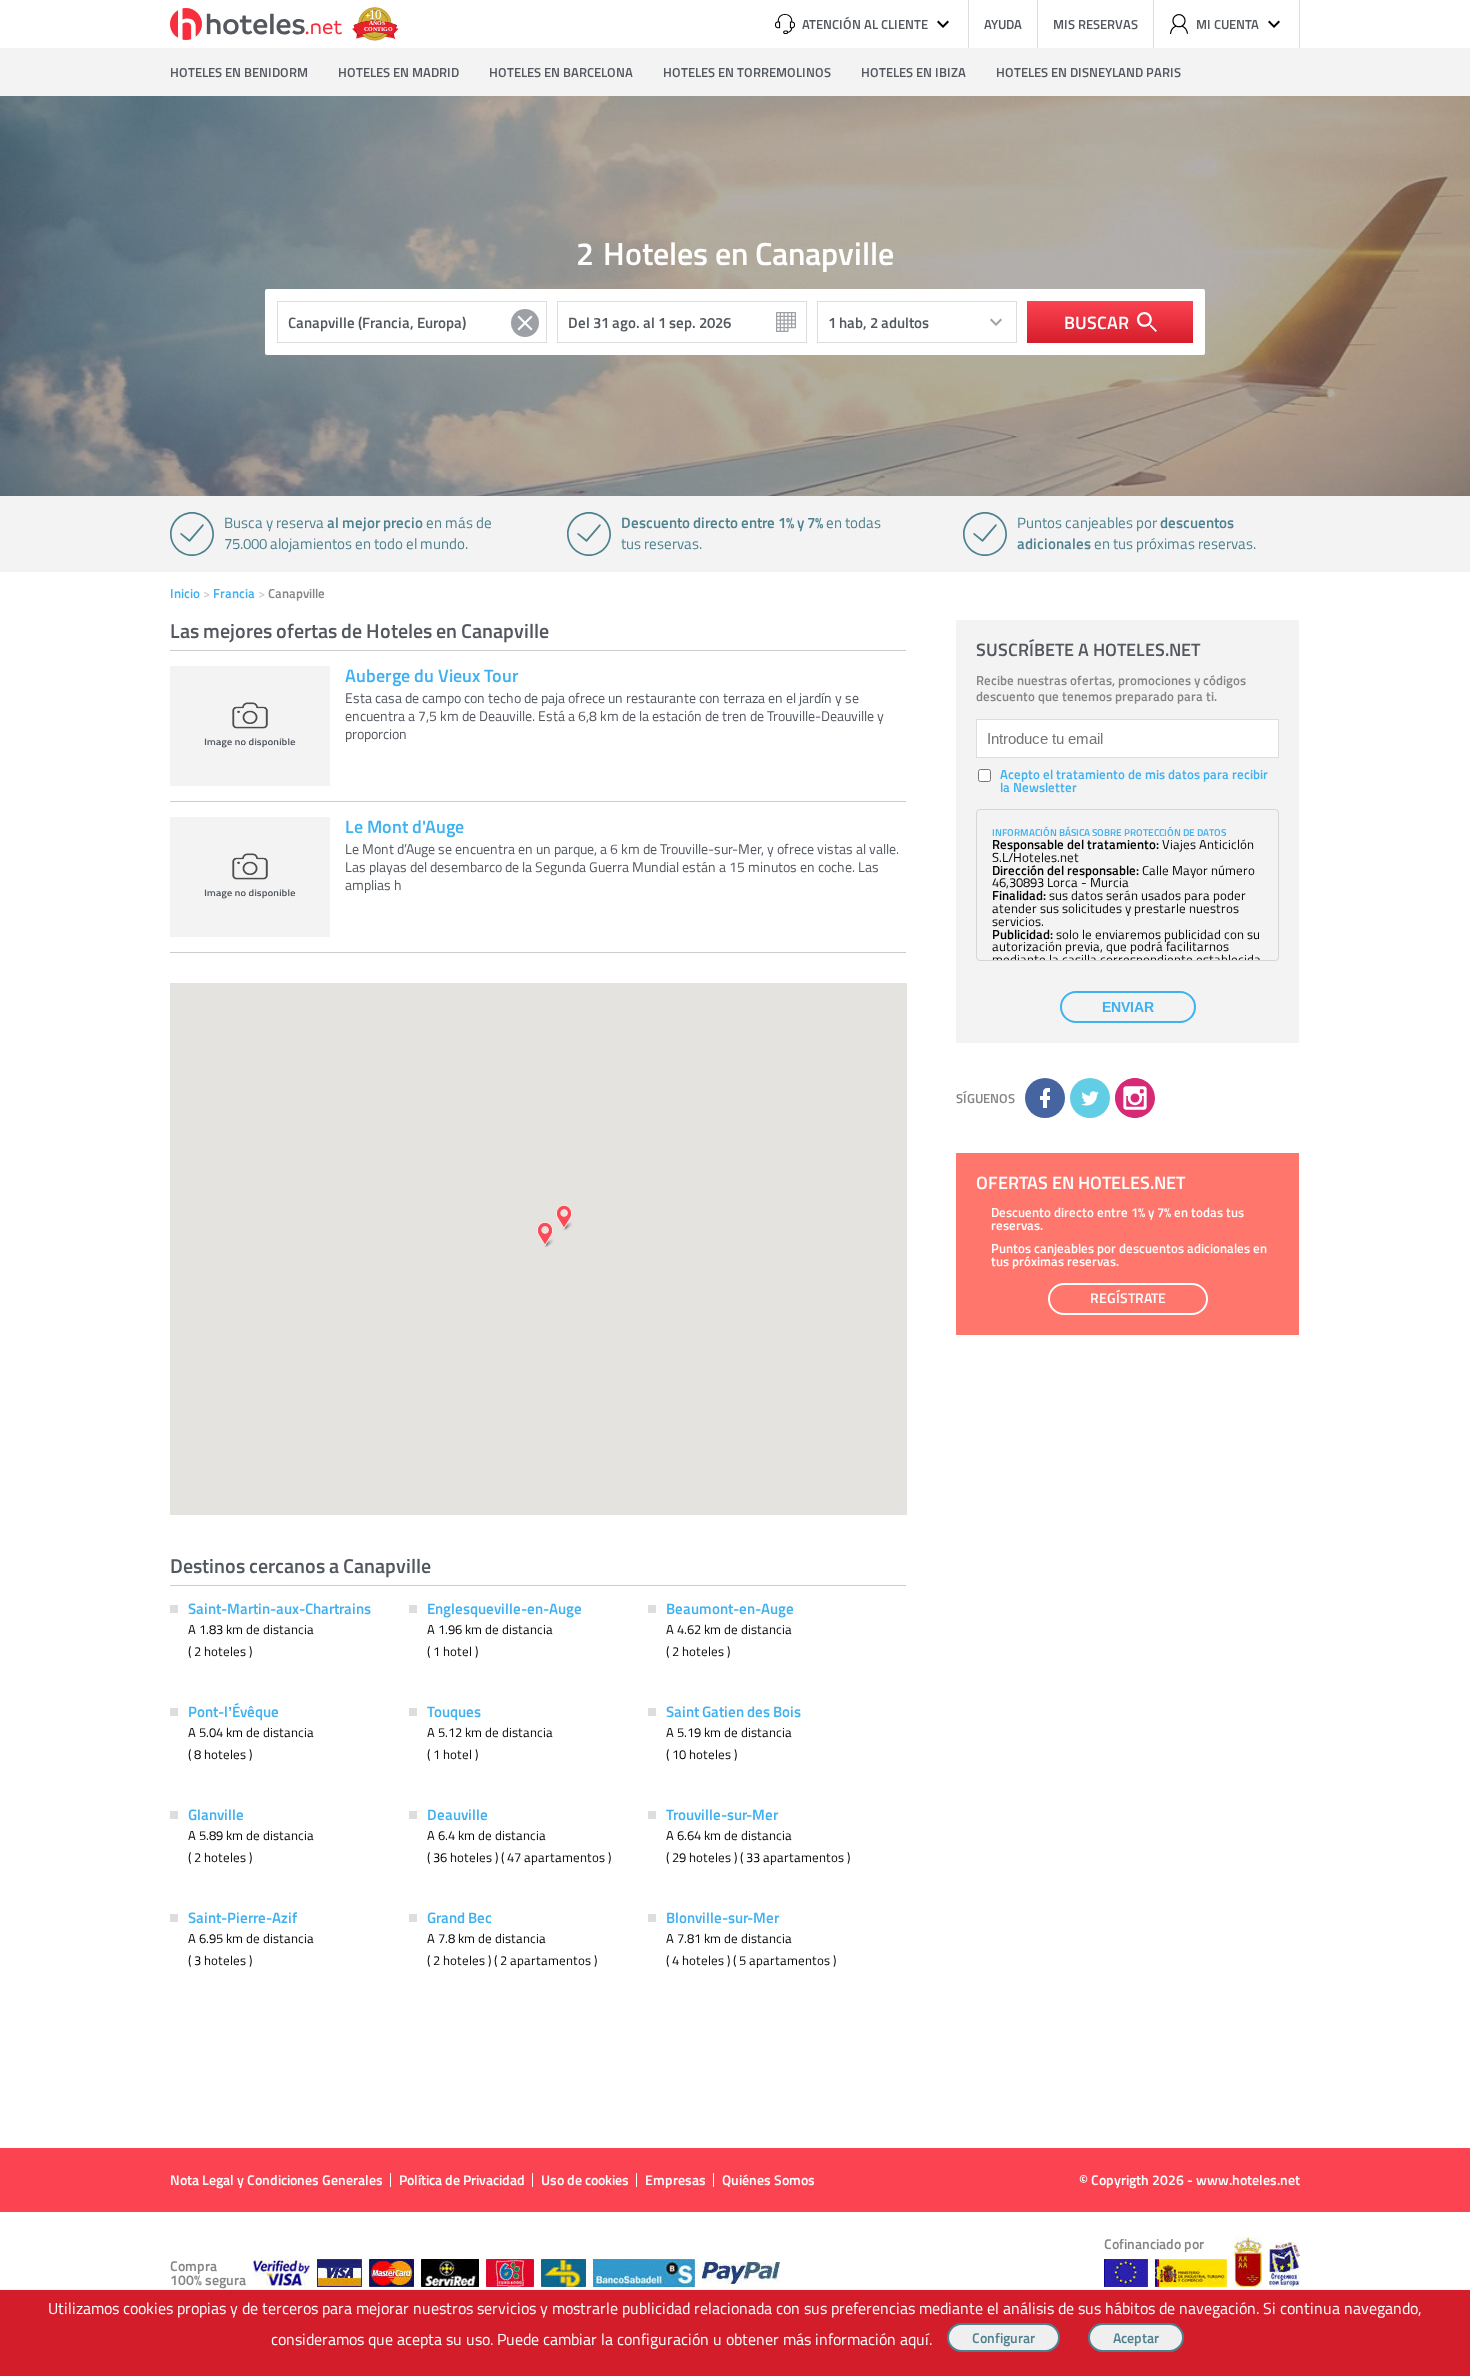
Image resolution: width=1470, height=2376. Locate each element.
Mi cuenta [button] (1227, 24)
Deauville (457, 1814)
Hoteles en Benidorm (239, 72)
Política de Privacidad (462, 2179)
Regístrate (1128, 1297)
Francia (234, 593)
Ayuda (1003, 24)
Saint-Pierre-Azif (242, 1917)
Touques (454, 1711)
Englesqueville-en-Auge (504, 1608)
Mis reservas (1095, 24)
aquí (914, 2339)
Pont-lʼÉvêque (233, 1711)
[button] (735, 1188)
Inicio (185, 593)
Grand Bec (459, 1917)
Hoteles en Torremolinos (747, 72)
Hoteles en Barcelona (561, 72)
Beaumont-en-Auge (730, 1608)
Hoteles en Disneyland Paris (1088, 72)
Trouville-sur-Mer (722, 1814)
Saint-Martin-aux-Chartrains (279, 1608)
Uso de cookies (585, 2179)
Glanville (216, 1814)
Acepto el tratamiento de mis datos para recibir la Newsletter (1134, 781)
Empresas (675, 2179)
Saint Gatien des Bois (733, 1711)
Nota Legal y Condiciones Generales (276, 2179)
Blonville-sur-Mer (722, 1917)
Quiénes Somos (768, 2179)
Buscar (1096, 322)
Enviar (1128, 1007)
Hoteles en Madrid (398, 72)
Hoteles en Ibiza (913, 72)
